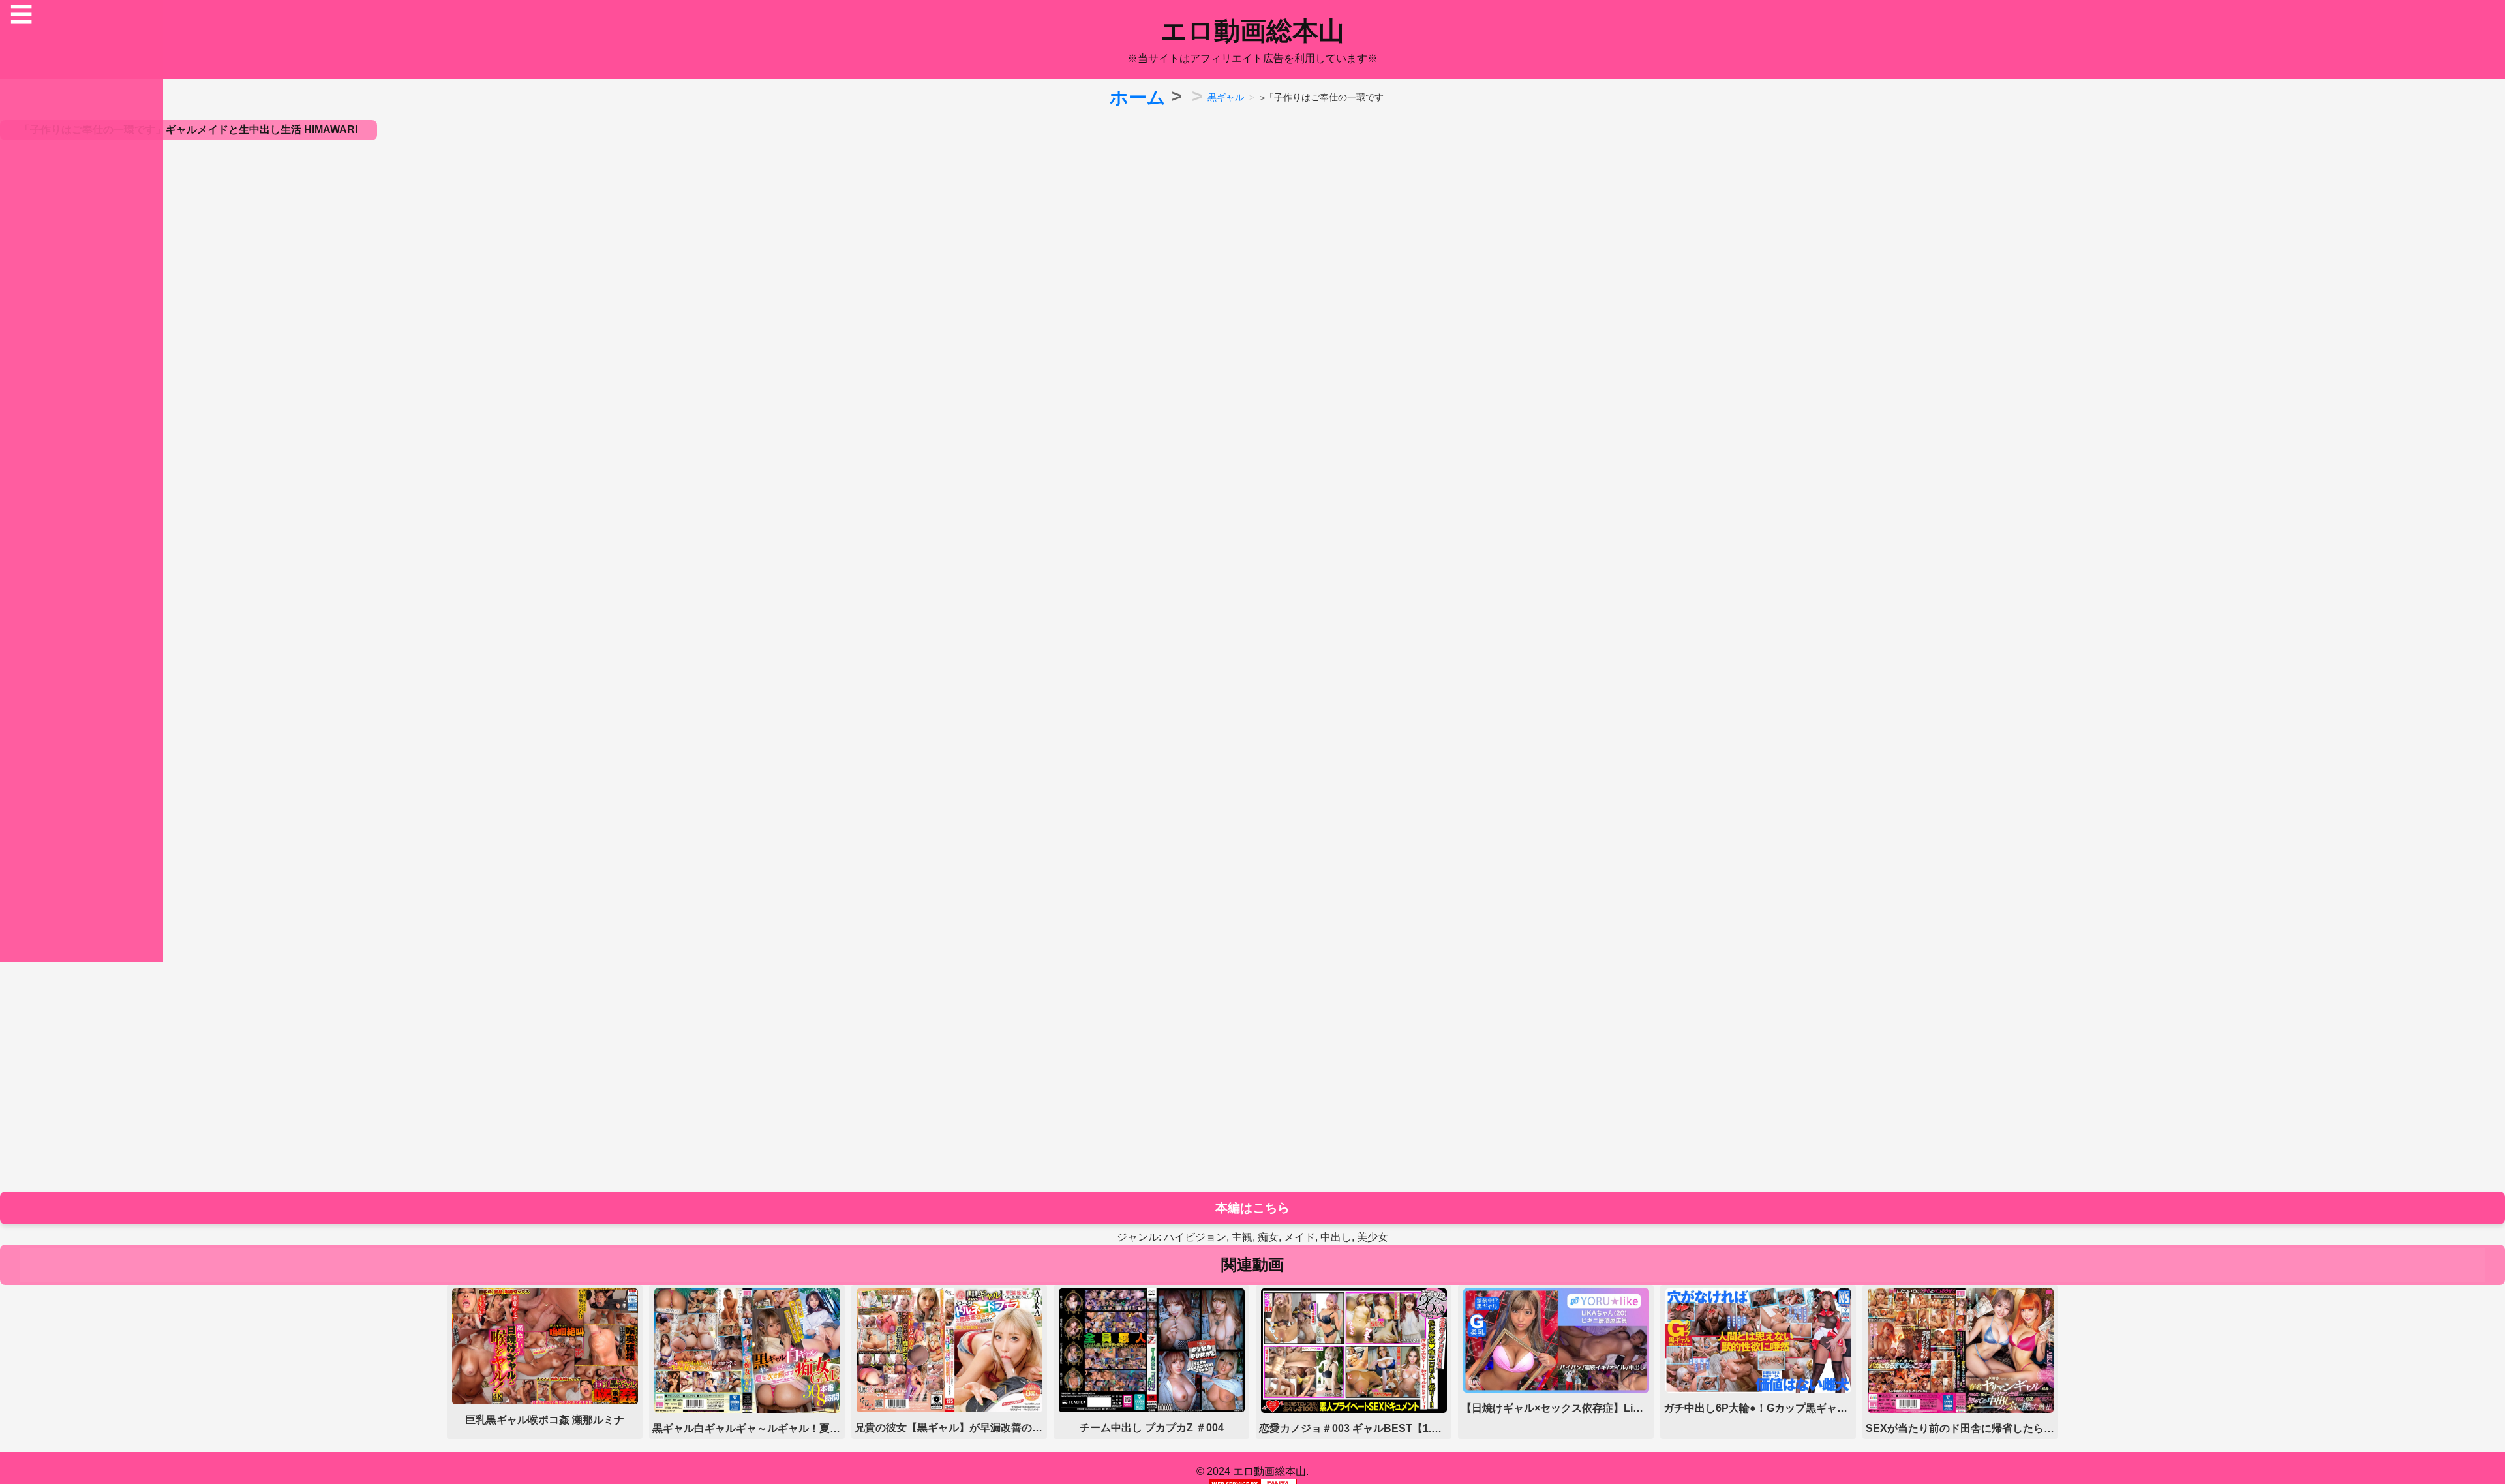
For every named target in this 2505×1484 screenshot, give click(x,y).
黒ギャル (1226, 97)
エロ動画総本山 (1252, 31)
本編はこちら (1252, 1208)
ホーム (1138, 98)
